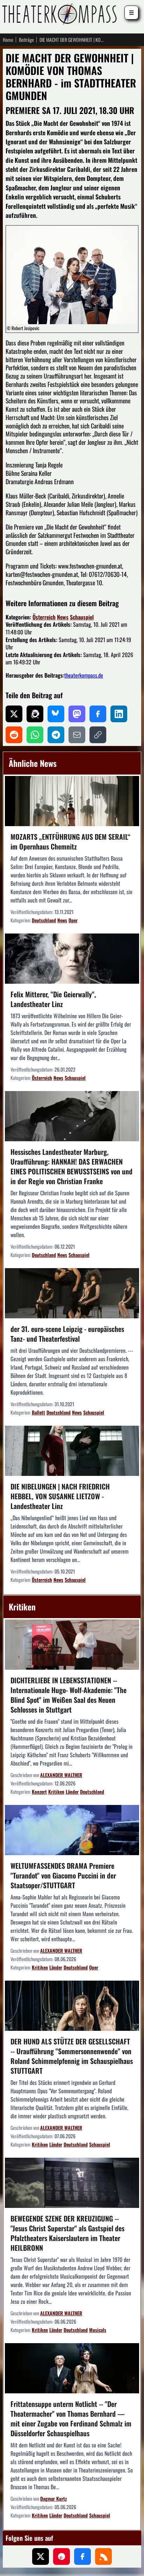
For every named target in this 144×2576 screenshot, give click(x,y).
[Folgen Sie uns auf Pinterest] (62, 2556)
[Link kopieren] (98, 735)
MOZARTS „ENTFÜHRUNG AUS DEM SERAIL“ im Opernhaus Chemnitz (70, 841)
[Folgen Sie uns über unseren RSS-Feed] (103, 2556)
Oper (73, 920)
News (63, 617)
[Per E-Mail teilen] (77, 735)
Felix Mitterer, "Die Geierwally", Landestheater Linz (53, 999)
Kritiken (56, 1792)
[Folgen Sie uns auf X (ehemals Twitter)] (41, 2556)
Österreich (44, 617)
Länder (72, 1792)
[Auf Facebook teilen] (98, 714)
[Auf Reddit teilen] (14, 735)
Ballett (38, 1412)
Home (8, 40)
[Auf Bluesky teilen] (56, 714)
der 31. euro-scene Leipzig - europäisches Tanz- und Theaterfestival (67, 1334)
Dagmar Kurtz (53, 2498)
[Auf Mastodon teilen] (77, 714)
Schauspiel (82, 617)
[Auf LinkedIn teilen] (119, 714)
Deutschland (44, 920)
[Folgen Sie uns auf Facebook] (82, 2556)
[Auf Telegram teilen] (56, 735)
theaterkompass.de (84, 675)
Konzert (39, 1792)
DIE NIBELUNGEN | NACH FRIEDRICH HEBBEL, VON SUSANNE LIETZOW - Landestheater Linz (60, 1496)
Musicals (98, 2330)
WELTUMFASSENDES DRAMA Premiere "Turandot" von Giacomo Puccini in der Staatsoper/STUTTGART (63, 1875)
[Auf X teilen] (14, 714)
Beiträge (26, 40)
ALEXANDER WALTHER (61, 1775)
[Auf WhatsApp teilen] (35, 735)
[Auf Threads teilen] (35, 714)
